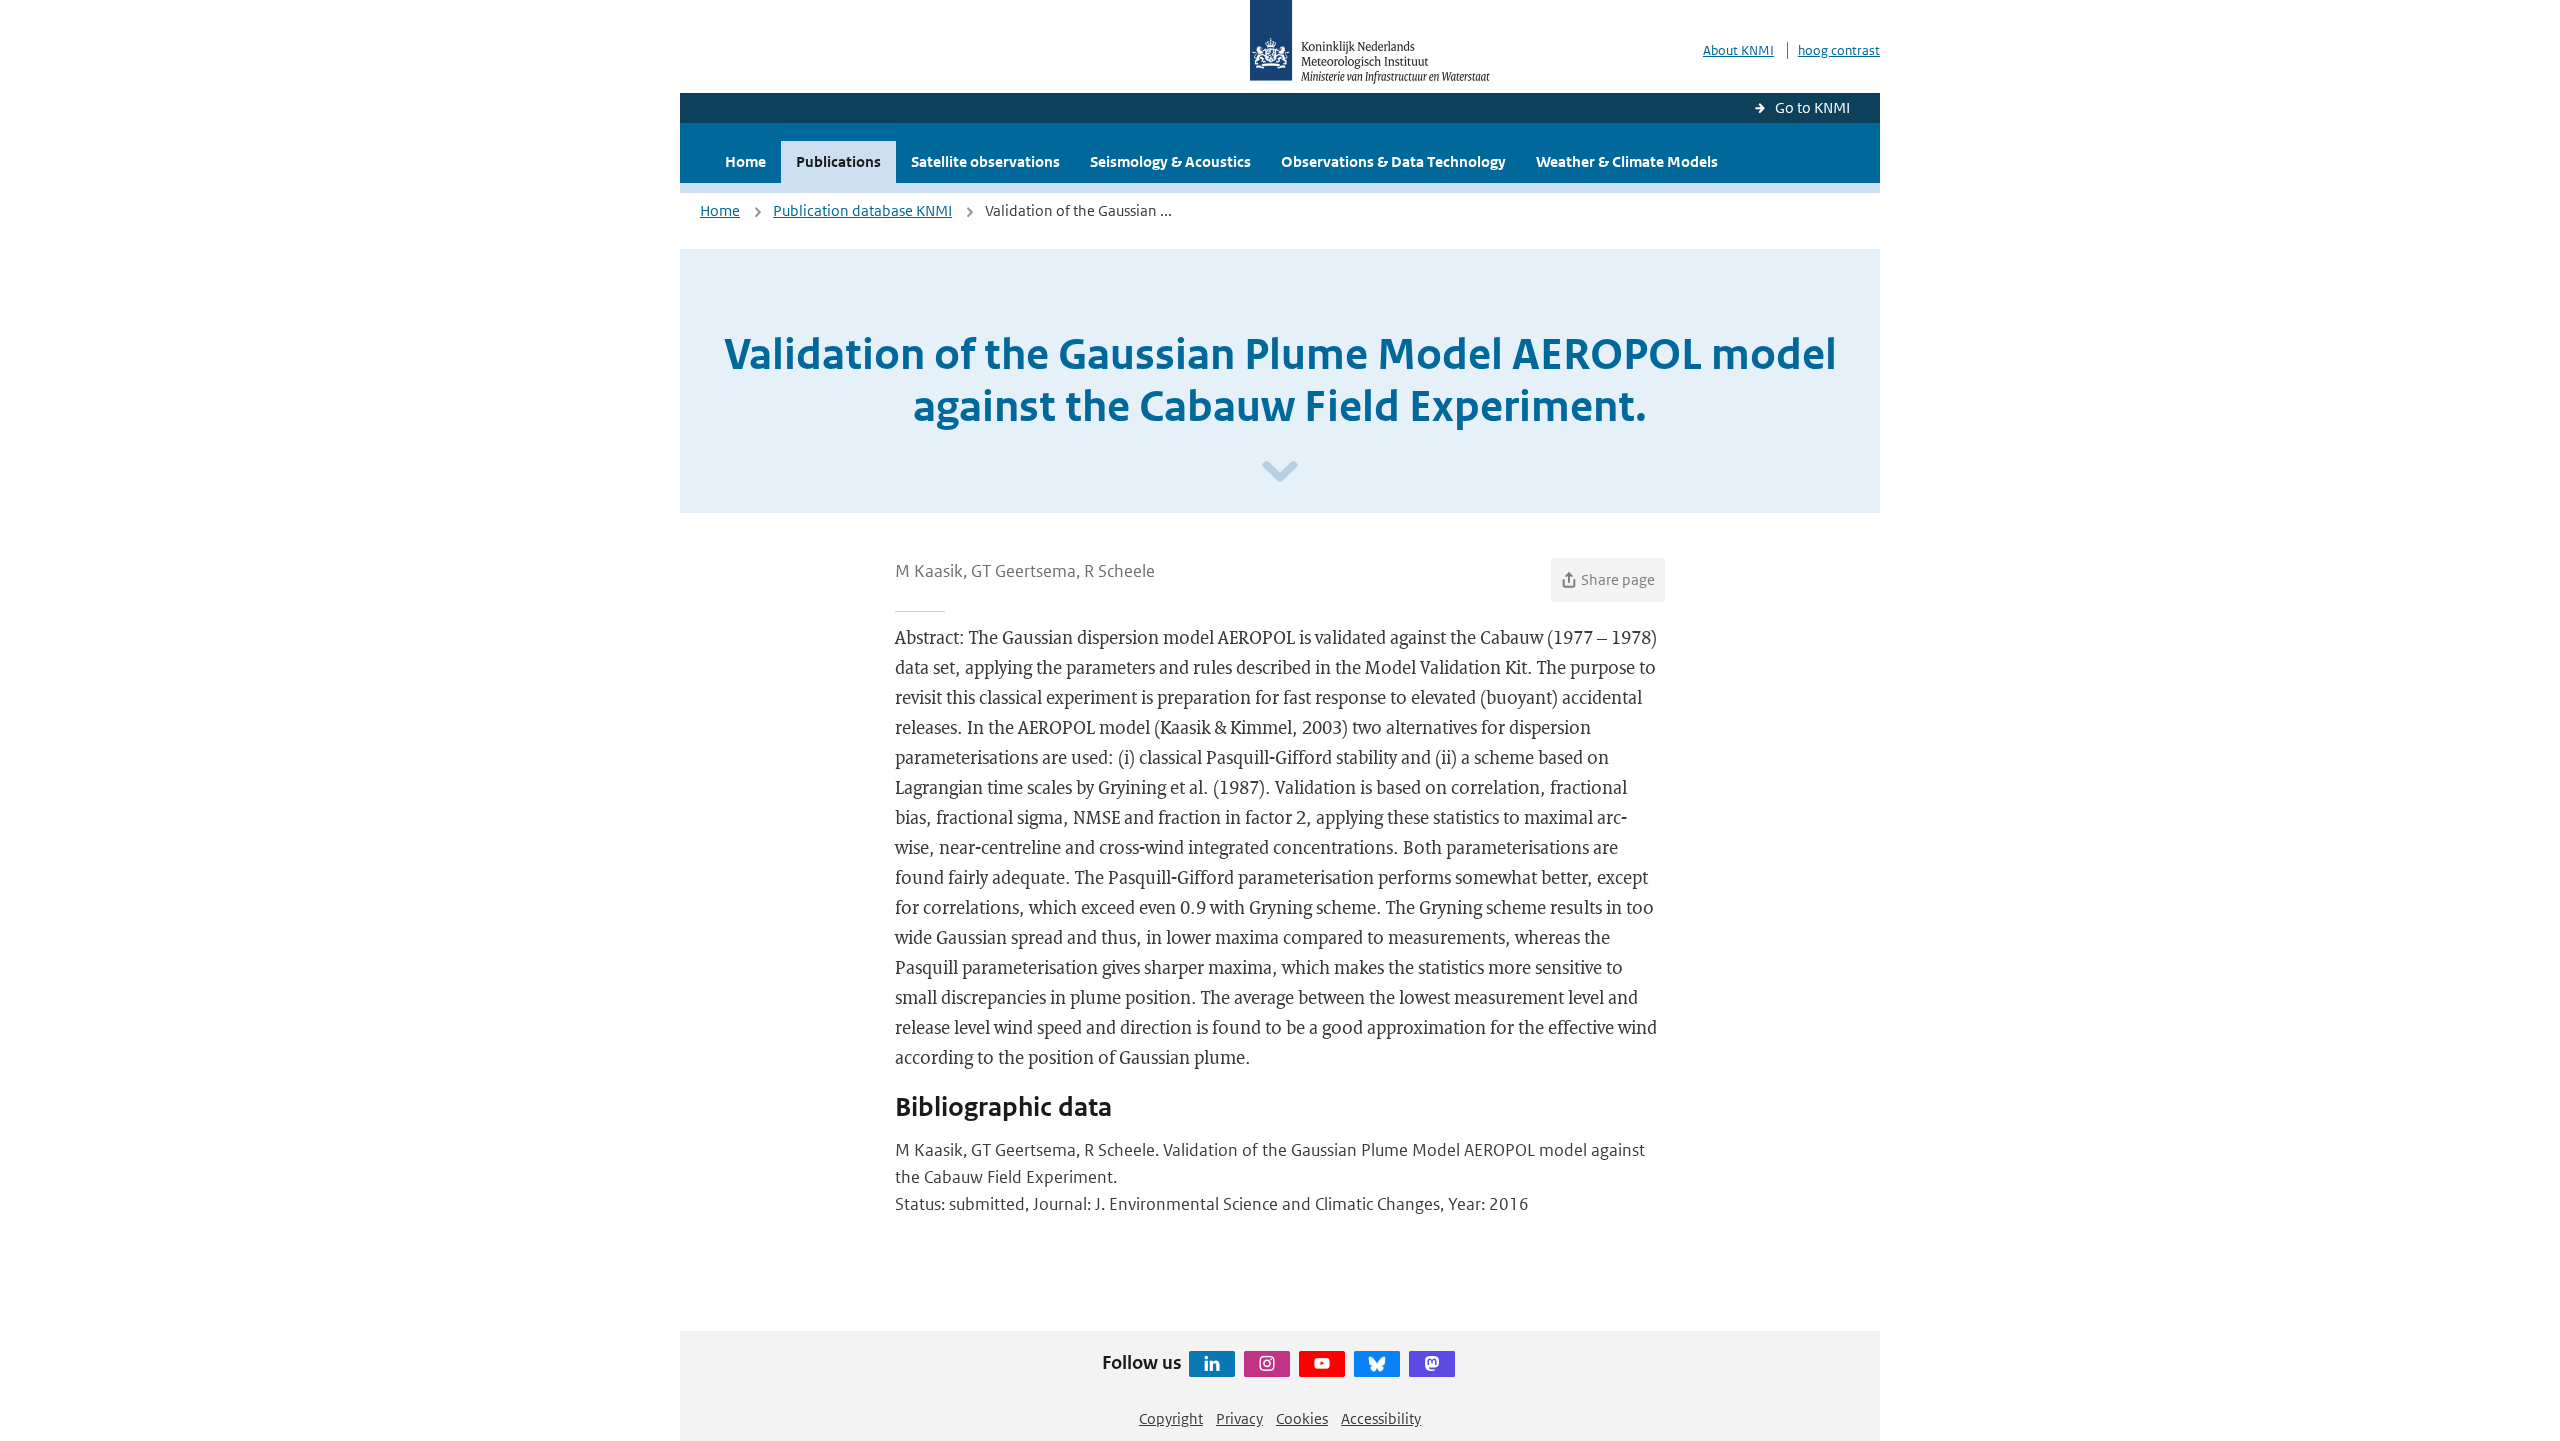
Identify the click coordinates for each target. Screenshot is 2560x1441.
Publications (838, 161)
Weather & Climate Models (1627, 161)
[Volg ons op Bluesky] (1377, 1364)
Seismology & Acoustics (1170, 161)
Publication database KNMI (862, 210)
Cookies (1302, 1418)
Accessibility (1381, 1418)
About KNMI (1738, 50)
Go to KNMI (1812, 107)
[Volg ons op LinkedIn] (1212, 1364)
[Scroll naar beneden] (1280, 472)
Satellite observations (985, 161)
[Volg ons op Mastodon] (1432, 1364)
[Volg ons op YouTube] (1322, 1364)
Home (745, 161)
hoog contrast (1839, 50)
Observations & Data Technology (1393, 161)
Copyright (1171, 1418)
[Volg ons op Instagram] (1267, 1364)
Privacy (1239, 1418)
